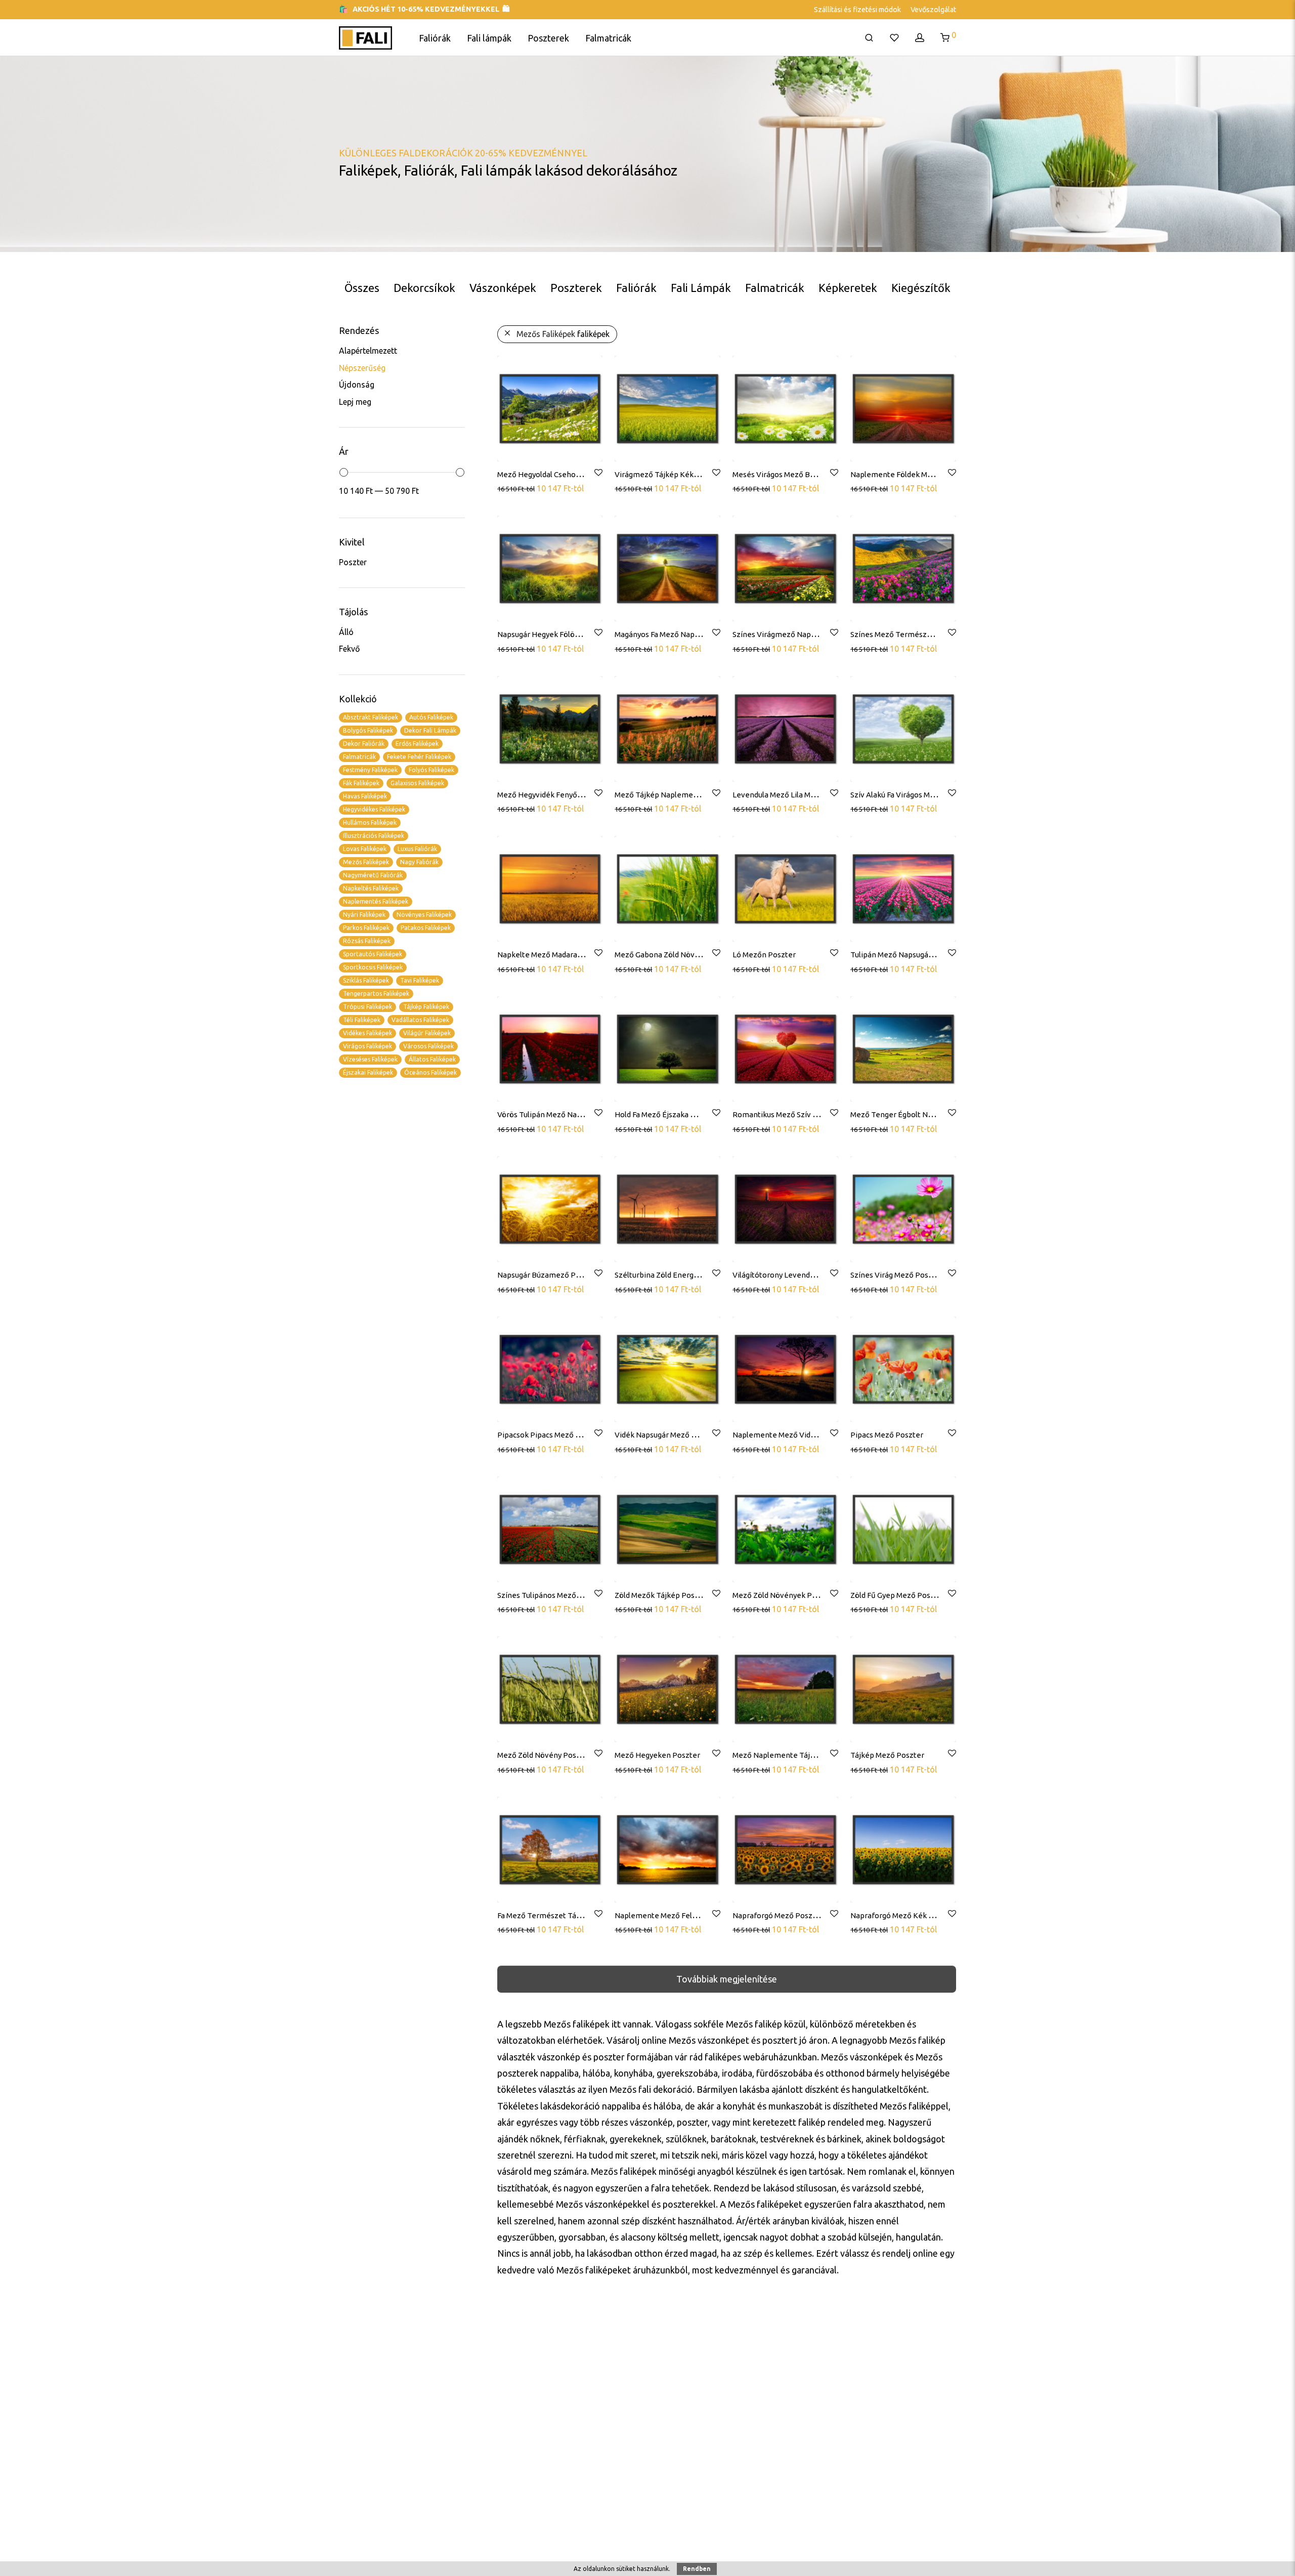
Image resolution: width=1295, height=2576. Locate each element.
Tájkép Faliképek (426, 1007)
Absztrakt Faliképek (371, 717)
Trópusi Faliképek (368, 1007)
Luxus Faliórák (417, 849)
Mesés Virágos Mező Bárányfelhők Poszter (807, 474)
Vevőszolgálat (933, 10)
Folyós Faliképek (431, 770)
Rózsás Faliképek (367, 941)
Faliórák (435, 38)
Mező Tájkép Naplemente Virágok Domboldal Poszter (709, 795)
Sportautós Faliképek (373, 954)
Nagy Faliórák (419, 862)
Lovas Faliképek (365, 849)
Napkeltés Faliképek (371, 888)
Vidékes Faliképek (368, 1033)
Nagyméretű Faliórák (373, 875)
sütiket (626, 2569)
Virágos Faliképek (368, 1046)
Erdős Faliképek (417, 744)
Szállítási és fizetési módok (857, 10)
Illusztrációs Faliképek (374, 836)
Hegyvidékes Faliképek (374, 809)
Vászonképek (503, 288)
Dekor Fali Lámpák (430, 730)
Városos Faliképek (428, 1046)
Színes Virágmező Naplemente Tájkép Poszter (814, 634)
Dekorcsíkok (424, 288)
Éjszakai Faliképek (368, 1072)
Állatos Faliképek (432, 1059)
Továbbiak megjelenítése (727, 1979)
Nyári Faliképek (364, 915)
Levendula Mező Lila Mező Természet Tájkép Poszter (826, 795)
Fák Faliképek (361, 783)
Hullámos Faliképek (370, 822)
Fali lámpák (489, 38)
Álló (346, 632)
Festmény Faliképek (370, 770)
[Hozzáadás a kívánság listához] (598, 473)
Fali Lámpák (701, 288)
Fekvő (349, 649)
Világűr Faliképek (427, 1033)
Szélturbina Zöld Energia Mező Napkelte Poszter (699, 1275)
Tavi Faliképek (420, 980)
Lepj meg (355, 402)
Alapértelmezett (368, 351)
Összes (362, 288)
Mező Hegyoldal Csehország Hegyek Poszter (574, 474)
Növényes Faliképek (424, 915)
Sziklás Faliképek (366, 980)
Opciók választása (530, 488)
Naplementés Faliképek (376, 901)
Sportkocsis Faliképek (373, 967)
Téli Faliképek (362, 1020)
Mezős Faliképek (366, 862)
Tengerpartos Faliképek (376, 994)
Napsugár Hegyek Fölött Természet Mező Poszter (584, 634)
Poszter (353, 562)
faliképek (563, 334)
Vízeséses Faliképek (370, 1059)
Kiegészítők (921, 288)
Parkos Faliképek (366, 928)
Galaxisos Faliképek (417, 783)
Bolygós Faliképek (368, 730)
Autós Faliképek (431, 717)
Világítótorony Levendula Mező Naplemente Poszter (824, 1275)
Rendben (697, 2569)
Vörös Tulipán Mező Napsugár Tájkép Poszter (576, 1114)
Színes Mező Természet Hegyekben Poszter (928, 634)
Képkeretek (848, 288)
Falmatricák (608, 38)
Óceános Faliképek (430, 1072)
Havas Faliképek (365, 796)
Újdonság (357, 385)
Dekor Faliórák (364, 744)
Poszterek (548, 38)
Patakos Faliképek (426, 928)
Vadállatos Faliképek (420, 1020)
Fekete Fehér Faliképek (419, 757)
